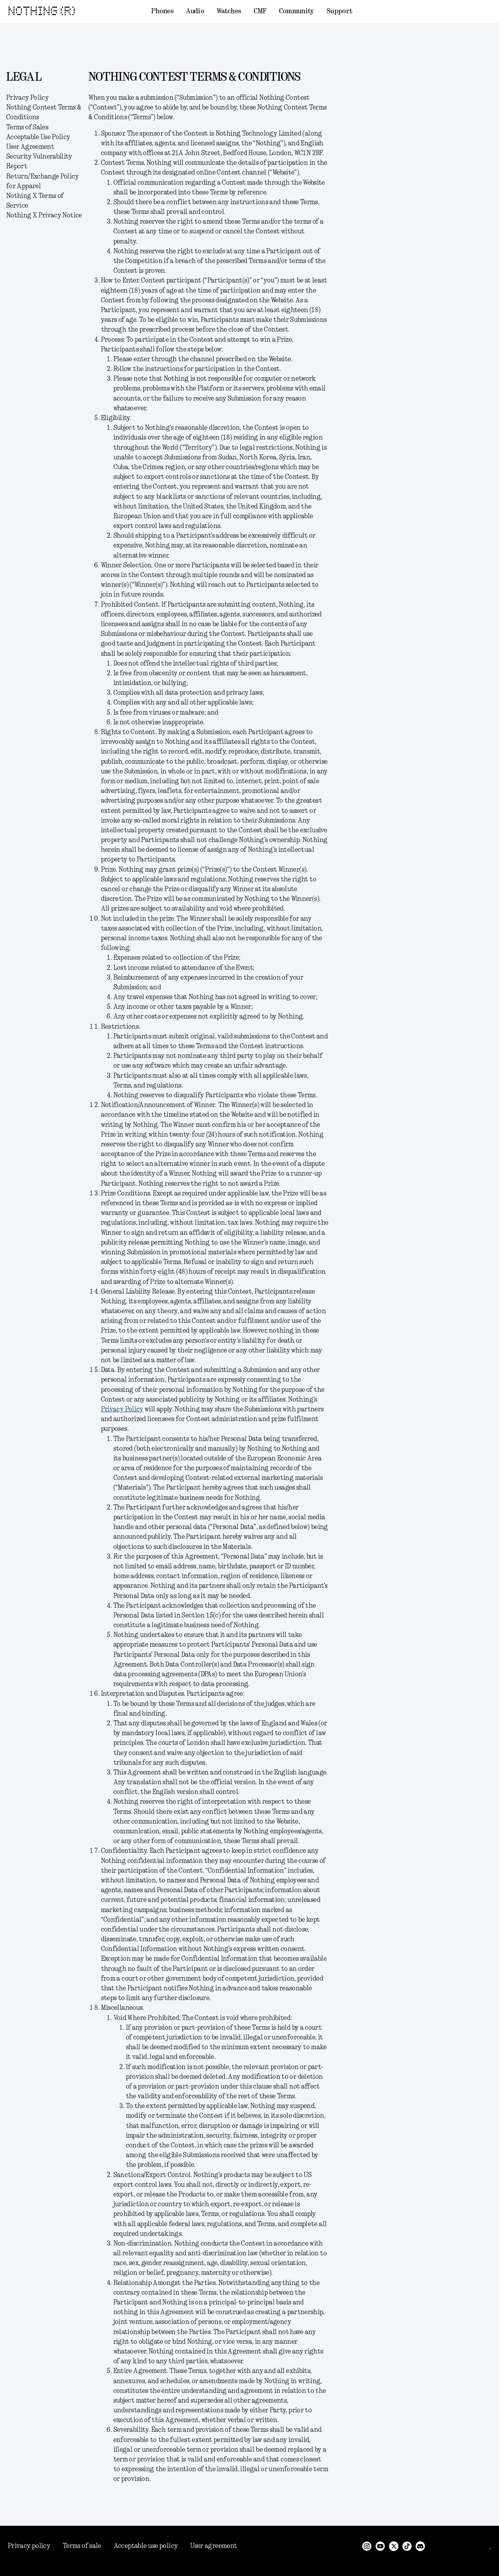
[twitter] (394, 2546)
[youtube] (380, 2546)
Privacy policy (29, 2546)
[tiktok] (407, 2546)
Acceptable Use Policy (38, 137)
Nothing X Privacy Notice (44, 215)
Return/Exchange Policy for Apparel (42, 181)
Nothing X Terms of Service (35, 201)
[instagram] (367, 2546)
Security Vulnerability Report (39, 162)
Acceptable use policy (146, 2546)
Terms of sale (82, 2546)
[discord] (420, 2546)
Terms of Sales (27, 127)
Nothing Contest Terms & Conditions (44, 112)
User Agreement (30, 147)
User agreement (214, 2546)
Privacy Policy (27, 98)
